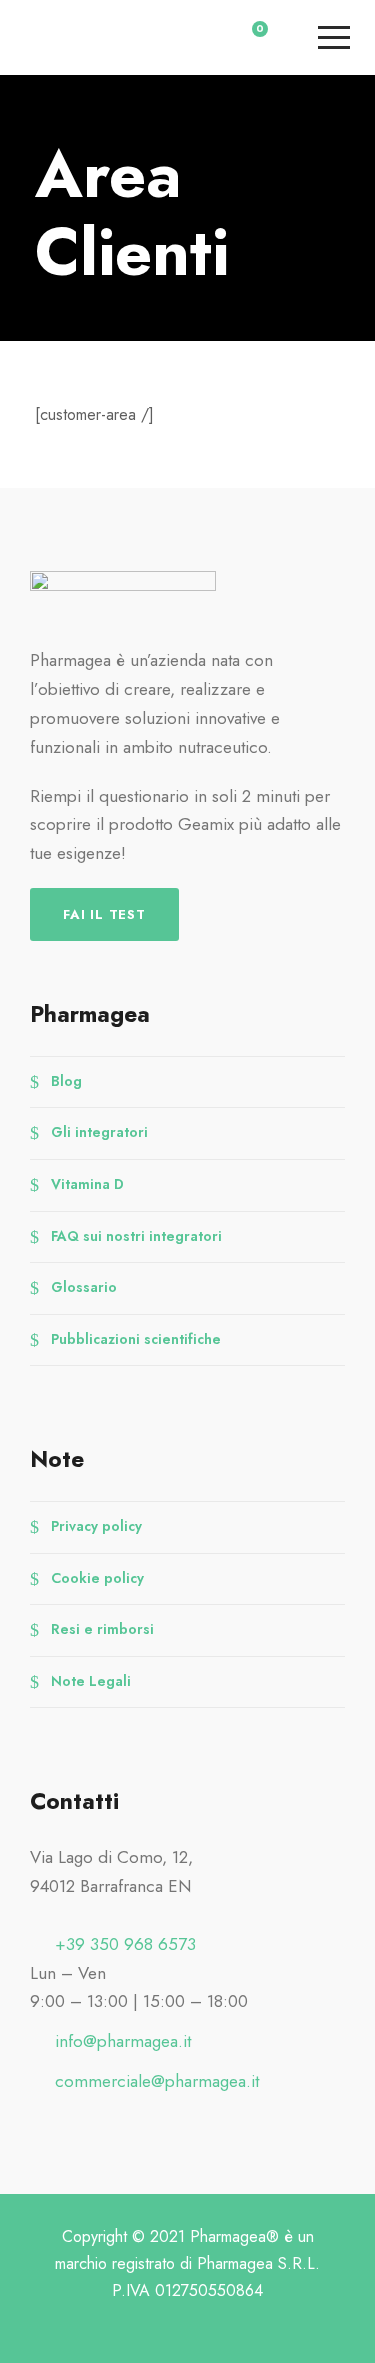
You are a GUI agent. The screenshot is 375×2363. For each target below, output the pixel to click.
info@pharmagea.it (123, 2041)
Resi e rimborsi (102, 1629)
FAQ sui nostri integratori (136, 1235)
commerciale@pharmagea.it (157, 2081)
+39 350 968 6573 (125, 1944)
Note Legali (91, 1680)
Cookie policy (97, 1577)
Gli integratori (99, 1132)
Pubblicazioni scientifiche (136, 1338)
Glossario (84, 1287)
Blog (66, 1080)
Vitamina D (87, 1184)
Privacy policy (96, 1526)
